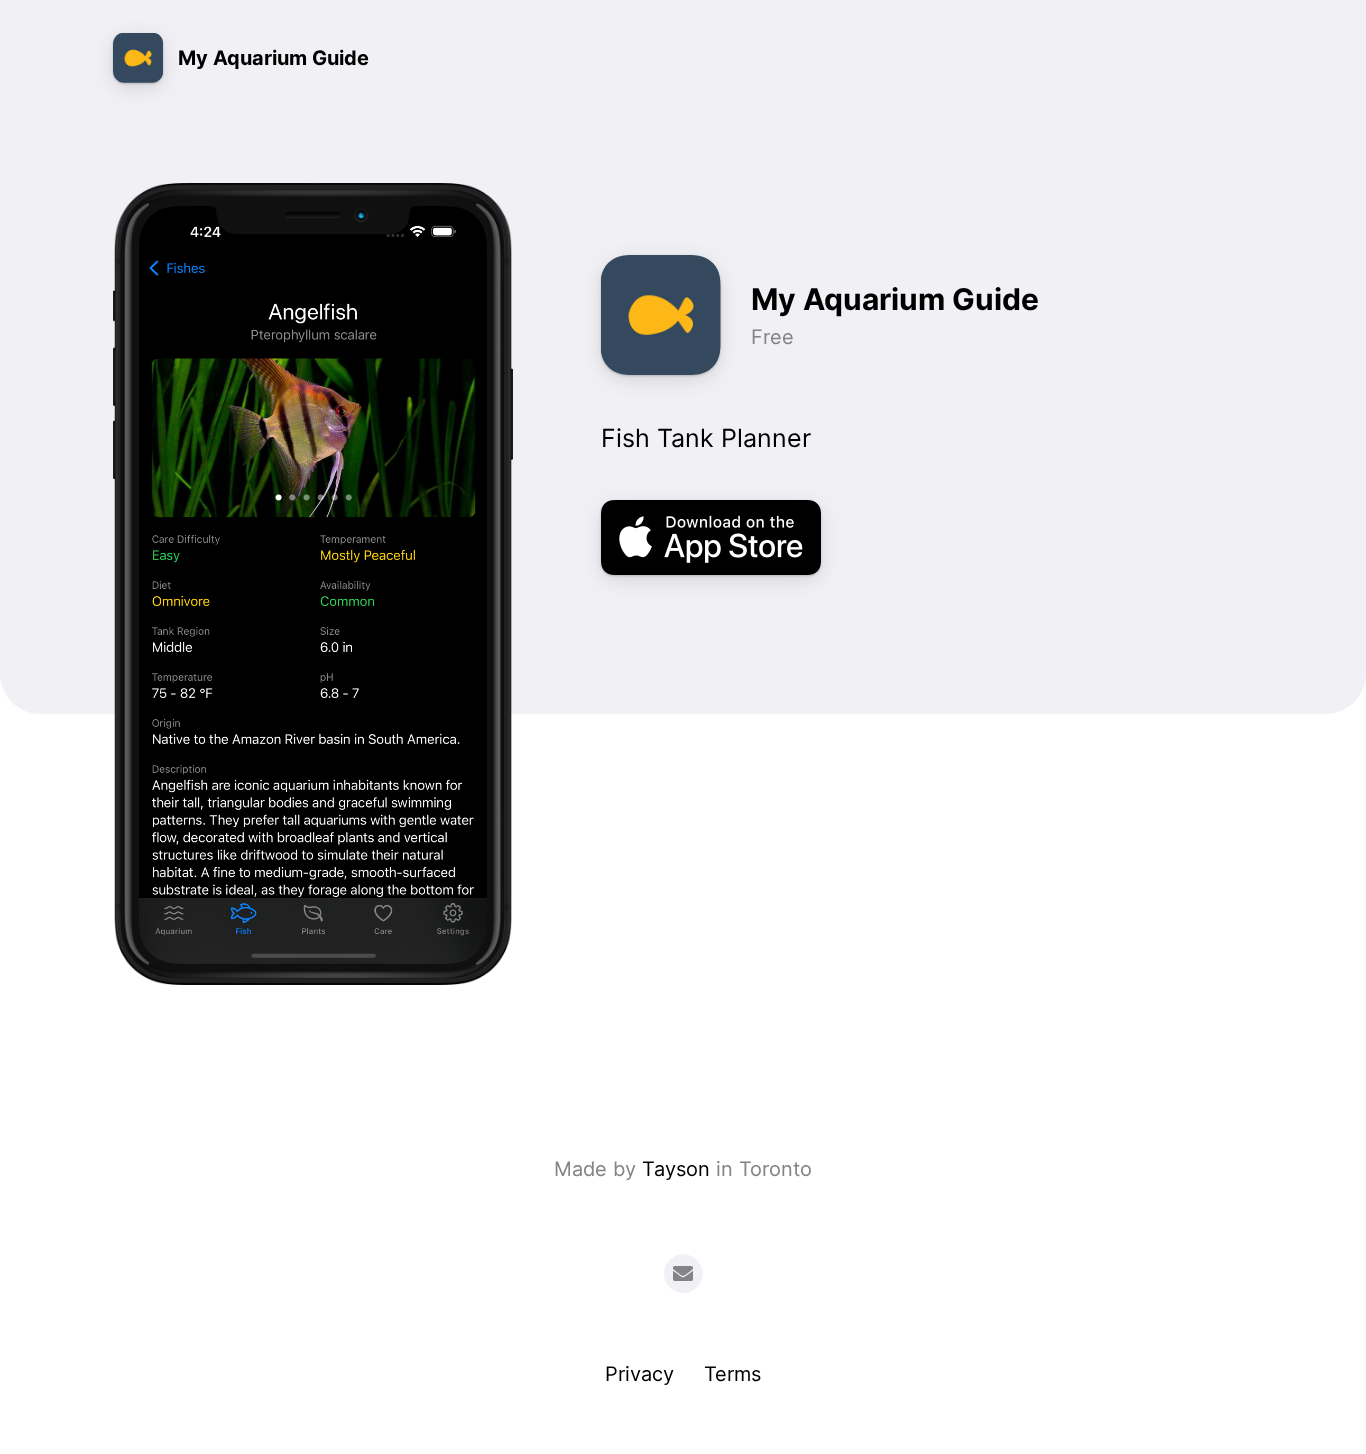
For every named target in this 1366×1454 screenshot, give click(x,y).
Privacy (639, 1374)
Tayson (676, 1169)
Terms (732, 1374)
